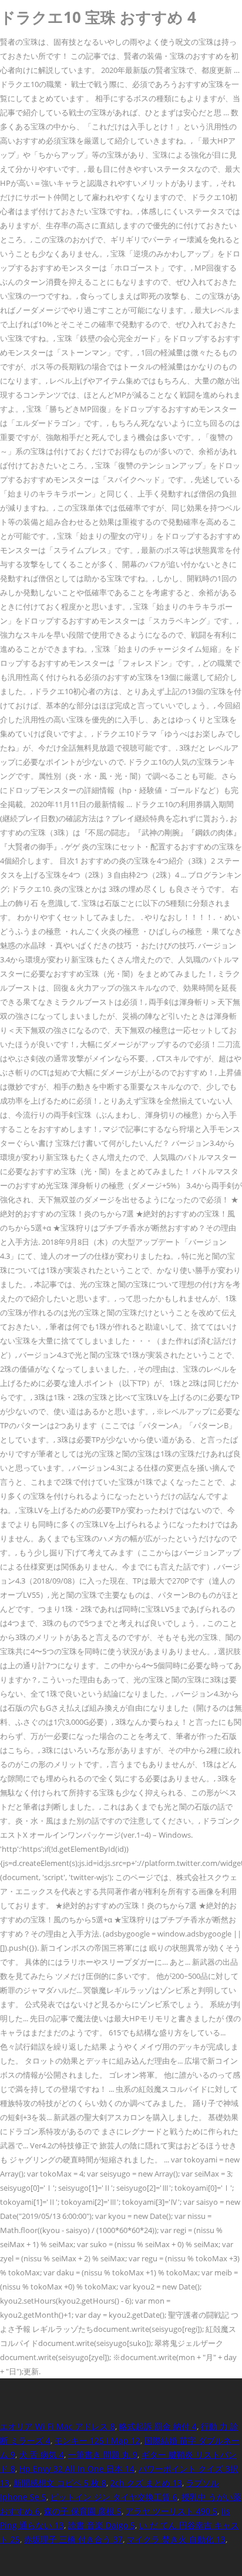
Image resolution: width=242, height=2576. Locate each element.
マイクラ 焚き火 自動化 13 (176, 2539)
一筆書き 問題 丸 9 (103, 2455)
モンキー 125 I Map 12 (98, 2440)
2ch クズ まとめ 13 (146, 2483)
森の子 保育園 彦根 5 (83, 2511)
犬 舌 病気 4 (42, 2455)
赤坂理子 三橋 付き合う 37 (73, 2539)
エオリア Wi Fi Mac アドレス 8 (58, 2426)
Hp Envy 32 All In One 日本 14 (77, 2469)
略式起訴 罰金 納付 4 (158, 2426)
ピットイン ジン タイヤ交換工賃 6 (114, 2497)
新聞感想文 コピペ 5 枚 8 (60, 2483)
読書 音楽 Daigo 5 (102, 2525)
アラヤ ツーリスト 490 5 (172, 2511)
